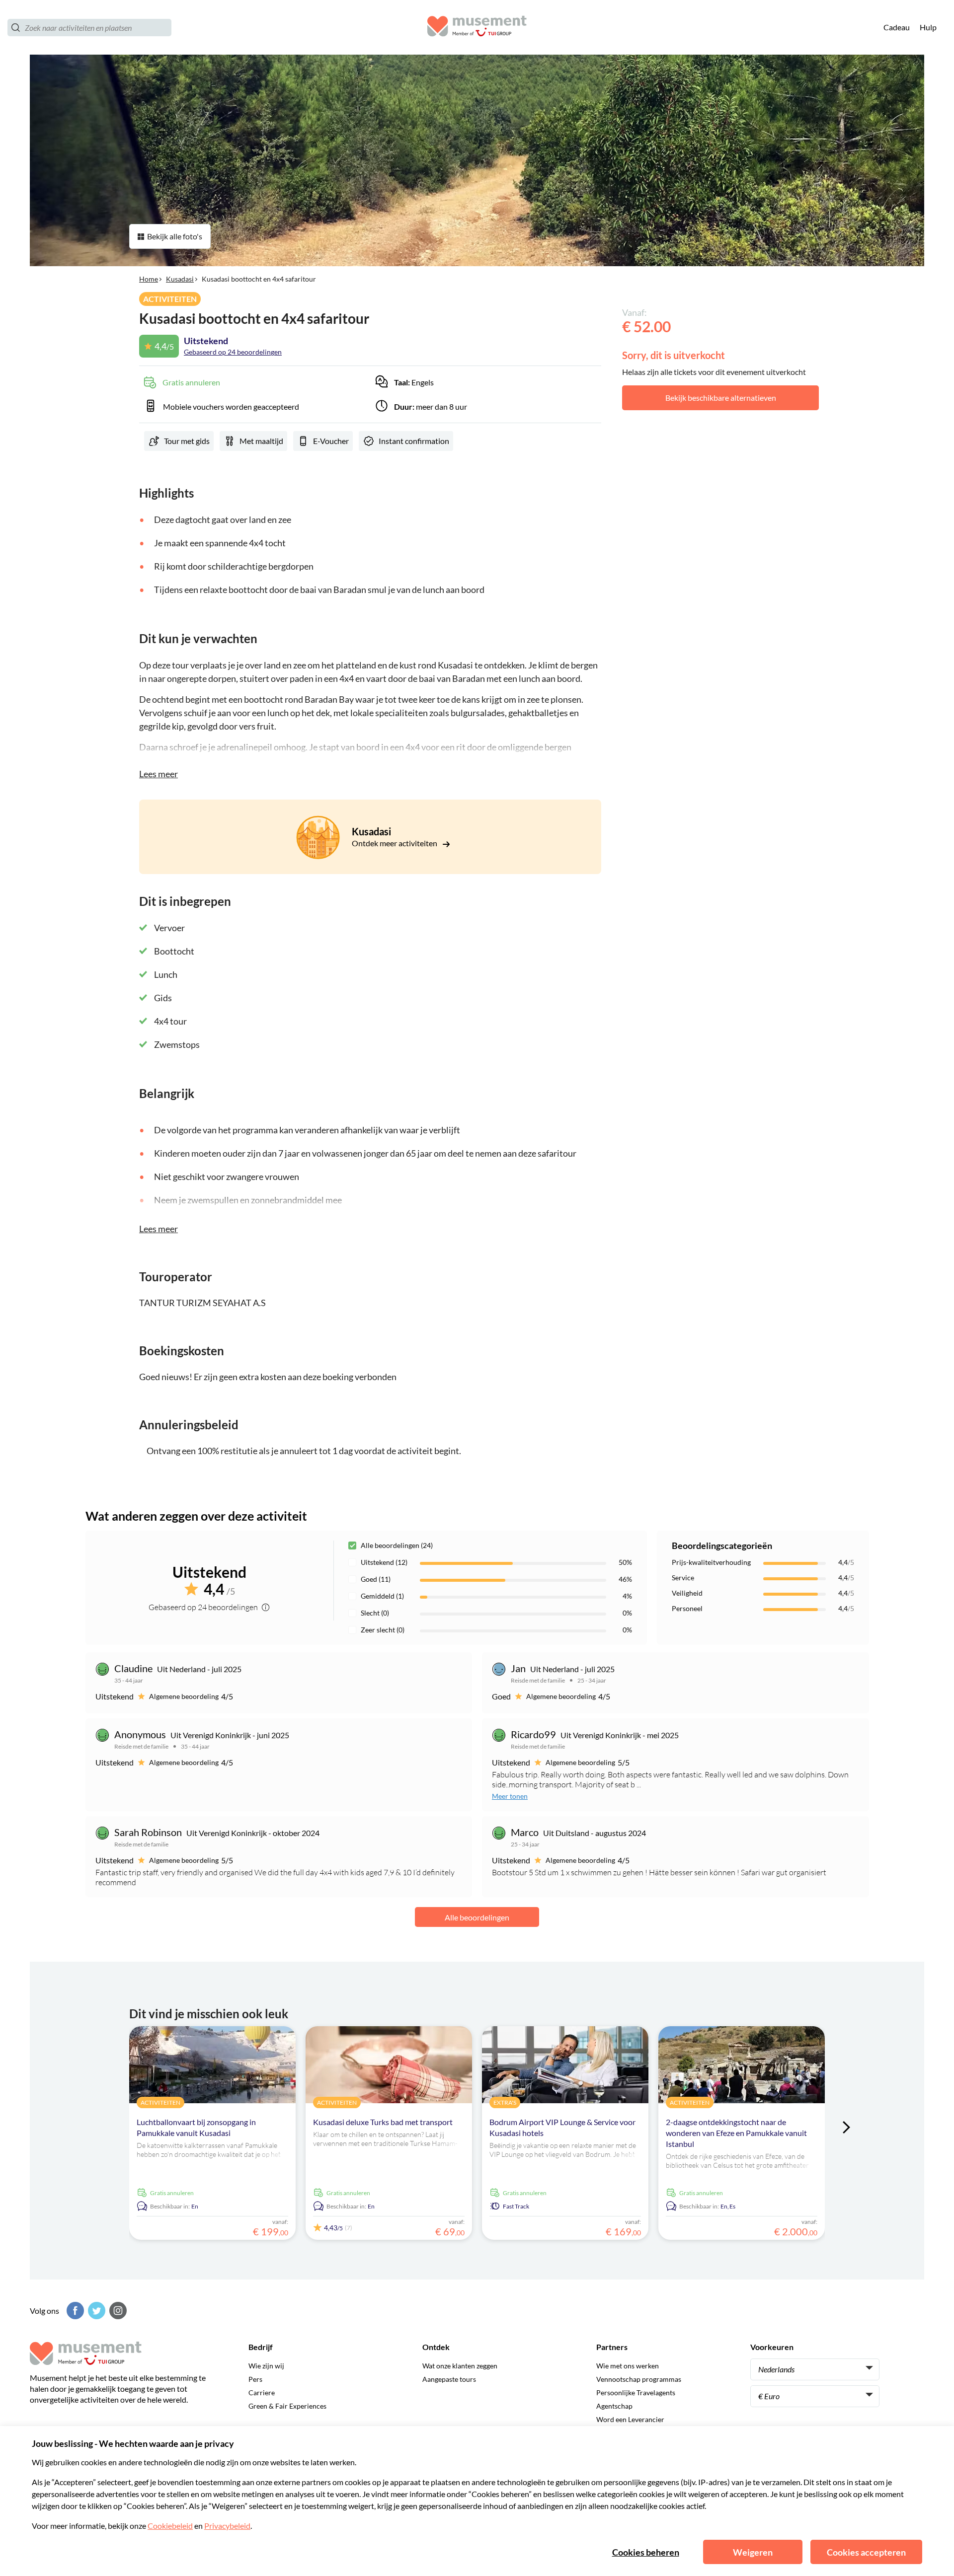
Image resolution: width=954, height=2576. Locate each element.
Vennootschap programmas (639, 2379)
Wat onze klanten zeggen (460, 2366)
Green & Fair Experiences (287, 2406)
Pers (255, 2379)
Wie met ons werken (628, 2366)
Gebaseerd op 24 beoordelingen (233, 352)
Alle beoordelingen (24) (397, 1545)
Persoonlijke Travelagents (636, 2392)
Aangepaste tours (449, 2379)
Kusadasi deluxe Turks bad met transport (383, 2122)
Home (149, 279)
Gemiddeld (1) (382, 1596)
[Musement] (477, 28)
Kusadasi (180, 279)
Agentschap (614, 2406)
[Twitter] (95, 2311)
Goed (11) (376, 1579)
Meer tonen (510, 1796)
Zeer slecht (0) (383, 1630)
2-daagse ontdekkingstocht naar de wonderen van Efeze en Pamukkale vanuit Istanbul (736, 2133)
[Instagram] (117, 2311)
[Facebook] (74, 2311)
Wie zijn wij (266, 2366)
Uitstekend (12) (384, 1562)
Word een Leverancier (630, 2419)
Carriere (262, 2392)
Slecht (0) (375, 1613)
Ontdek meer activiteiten (395, 843)
